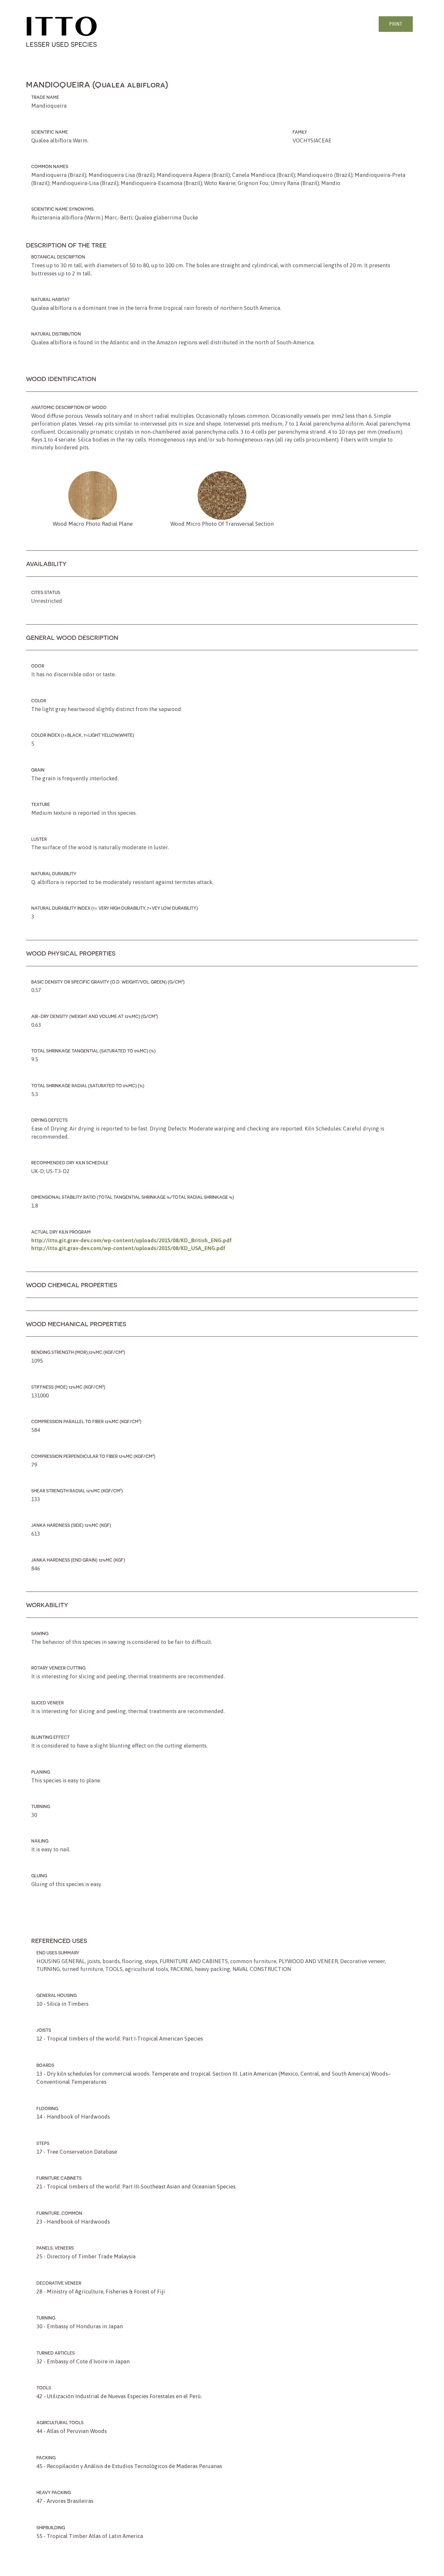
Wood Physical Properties (71, 953)
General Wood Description (72, 637)
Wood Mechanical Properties (76, 1324)
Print (396, 24)
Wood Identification (61, 379)
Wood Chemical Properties (72, 1285)
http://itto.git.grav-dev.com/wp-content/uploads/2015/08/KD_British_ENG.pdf (131, 1240)
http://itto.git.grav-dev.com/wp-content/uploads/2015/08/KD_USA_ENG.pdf (128, 1248)
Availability (46, 564)
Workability (47, 1605)
